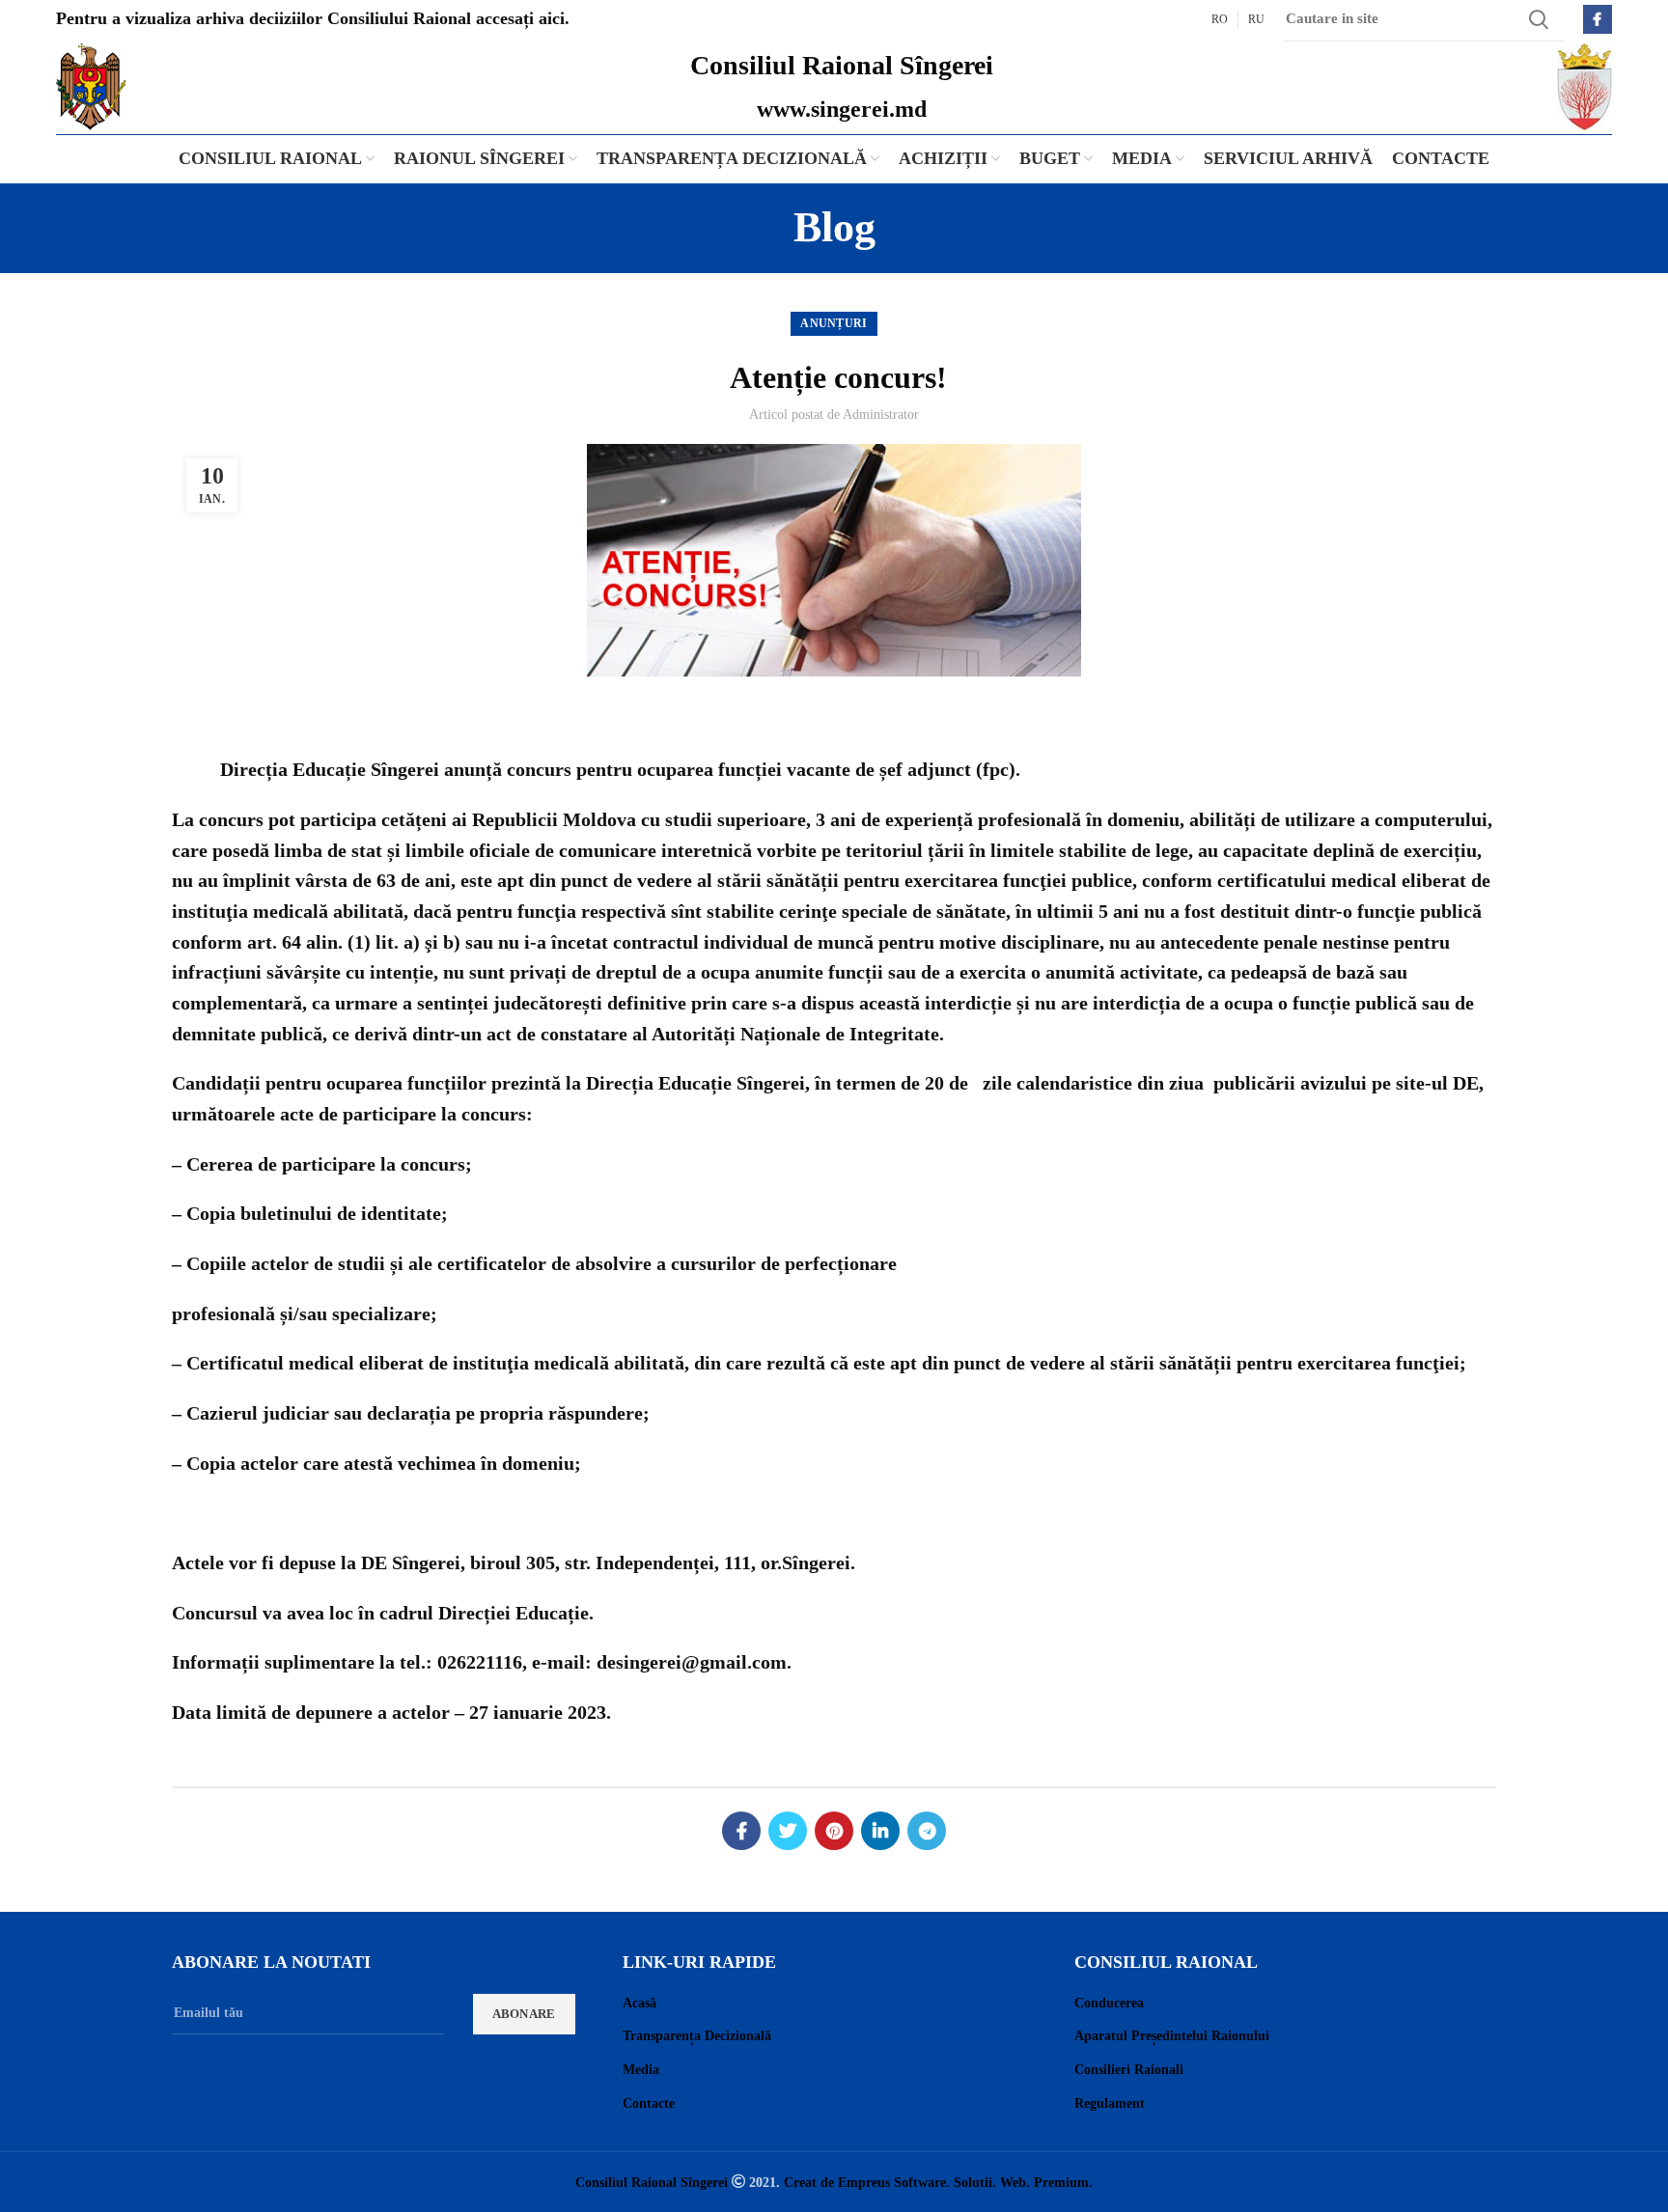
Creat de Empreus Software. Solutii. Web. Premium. (938, 2182)
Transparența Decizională (697, 2036)
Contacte (649, 2103)
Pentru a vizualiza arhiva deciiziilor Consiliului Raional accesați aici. (313, 18)
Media (641, 2070)
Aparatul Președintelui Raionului (1172, 2036)
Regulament (1110, 2103)
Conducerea (1109, 2003)
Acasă (639, 2003)
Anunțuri (834, 323)
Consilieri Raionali (1129, 2070)
